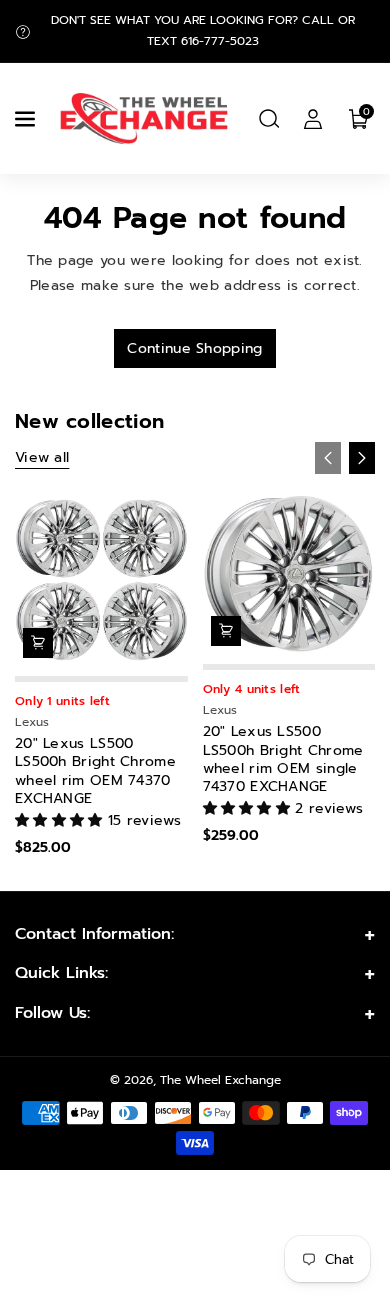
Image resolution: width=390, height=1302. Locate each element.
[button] (27, 119)
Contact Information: (94, 934)
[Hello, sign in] (313, 119)
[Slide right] (362, 458)
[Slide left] (328, 458)
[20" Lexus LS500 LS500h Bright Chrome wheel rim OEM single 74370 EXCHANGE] (289, 574)
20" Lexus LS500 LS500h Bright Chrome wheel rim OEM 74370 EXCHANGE (95, 771)
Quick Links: (61, 973)
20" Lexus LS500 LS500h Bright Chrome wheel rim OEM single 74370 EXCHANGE (283, 759)
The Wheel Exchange (220, 1080)
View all (42, 457)
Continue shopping (194, 348)
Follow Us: (52, 1013)
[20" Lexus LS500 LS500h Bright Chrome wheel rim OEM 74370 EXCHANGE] (101, 580)
